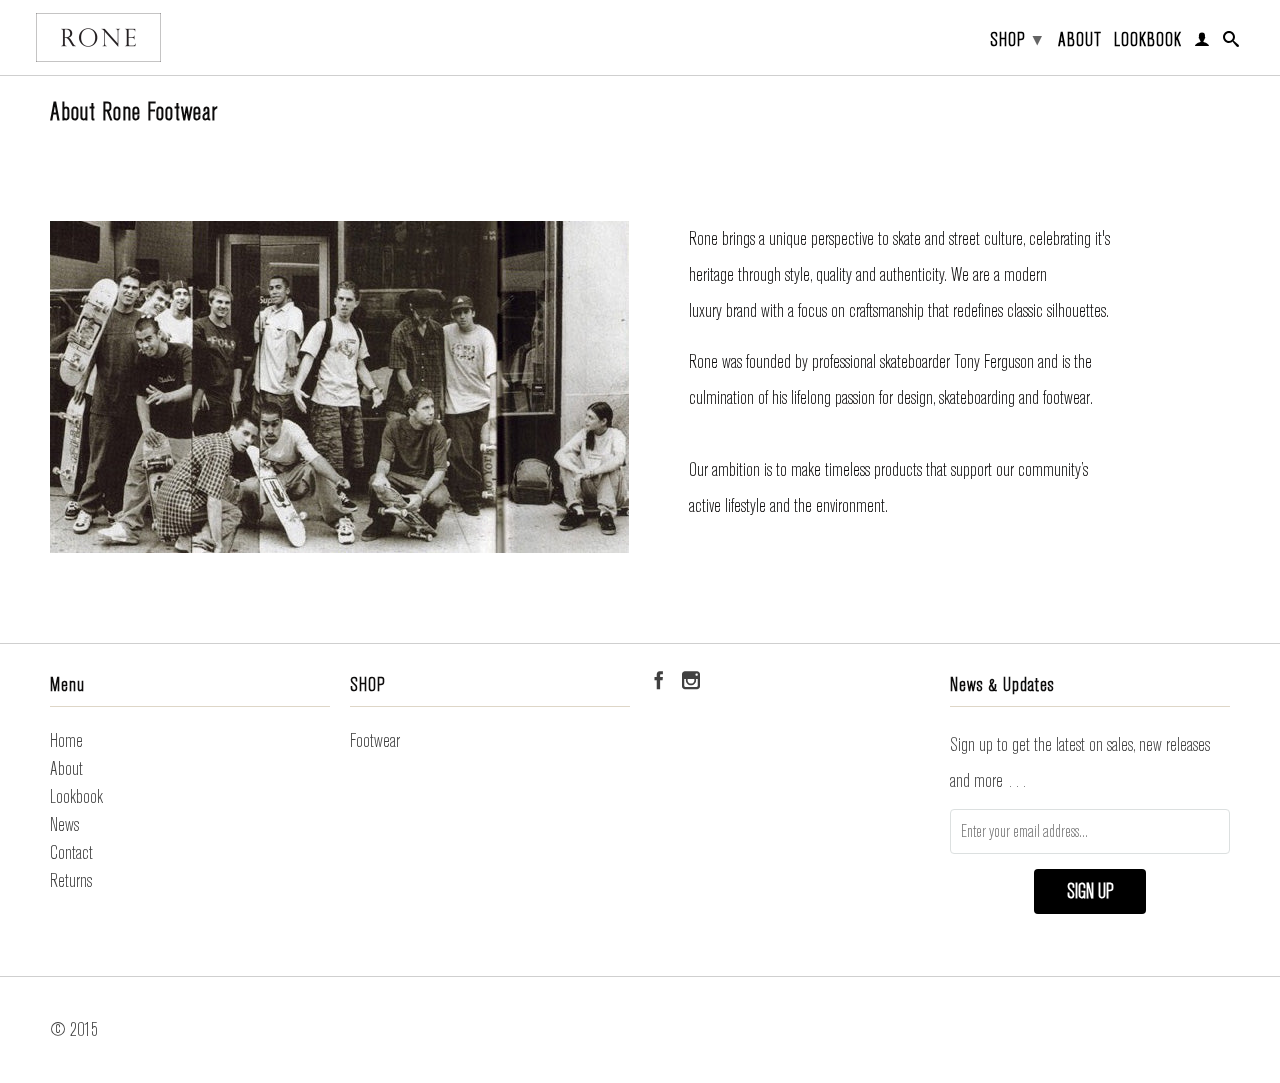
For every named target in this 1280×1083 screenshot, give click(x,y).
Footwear (375, 740)
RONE (98, 37)
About (1080, 41)
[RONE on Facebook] (659, 680)
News (64, 824)
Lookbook (1148, 41)
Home (66, 740)
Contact (71, 852)
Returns (71, 880)
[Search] (1231, 43)
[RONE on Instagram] (691, 680)
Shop (1016, 39)
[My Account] (1202, 43)
